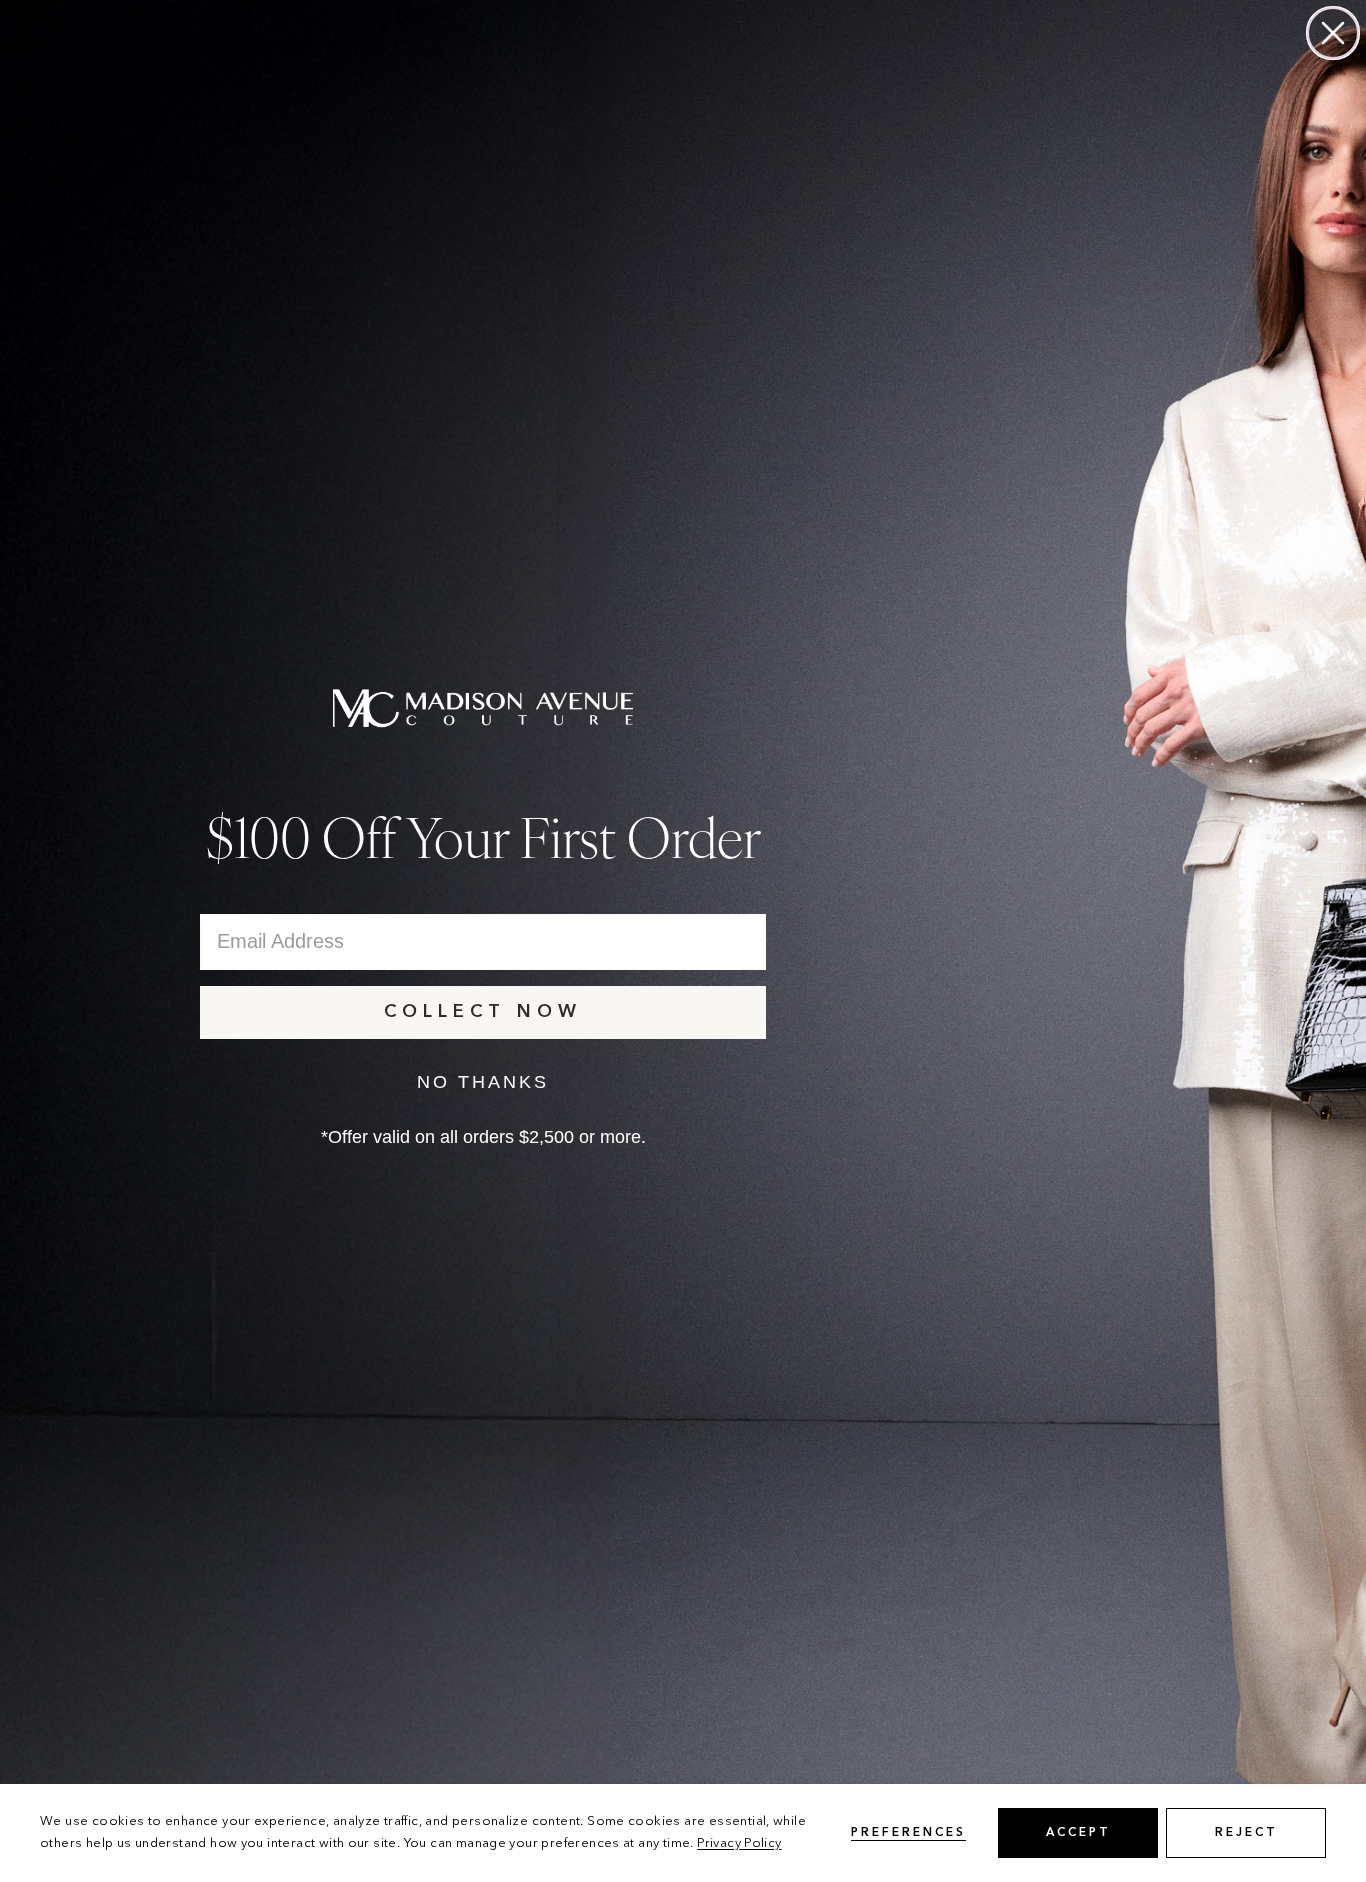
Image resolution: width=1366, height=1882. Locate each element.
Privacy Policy (739, 1843)
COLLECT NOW (483, 1012)
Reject (1246, 1833)
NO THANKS (483, 1082)
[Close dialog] (1333, 33)
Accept (1078, 1833)
